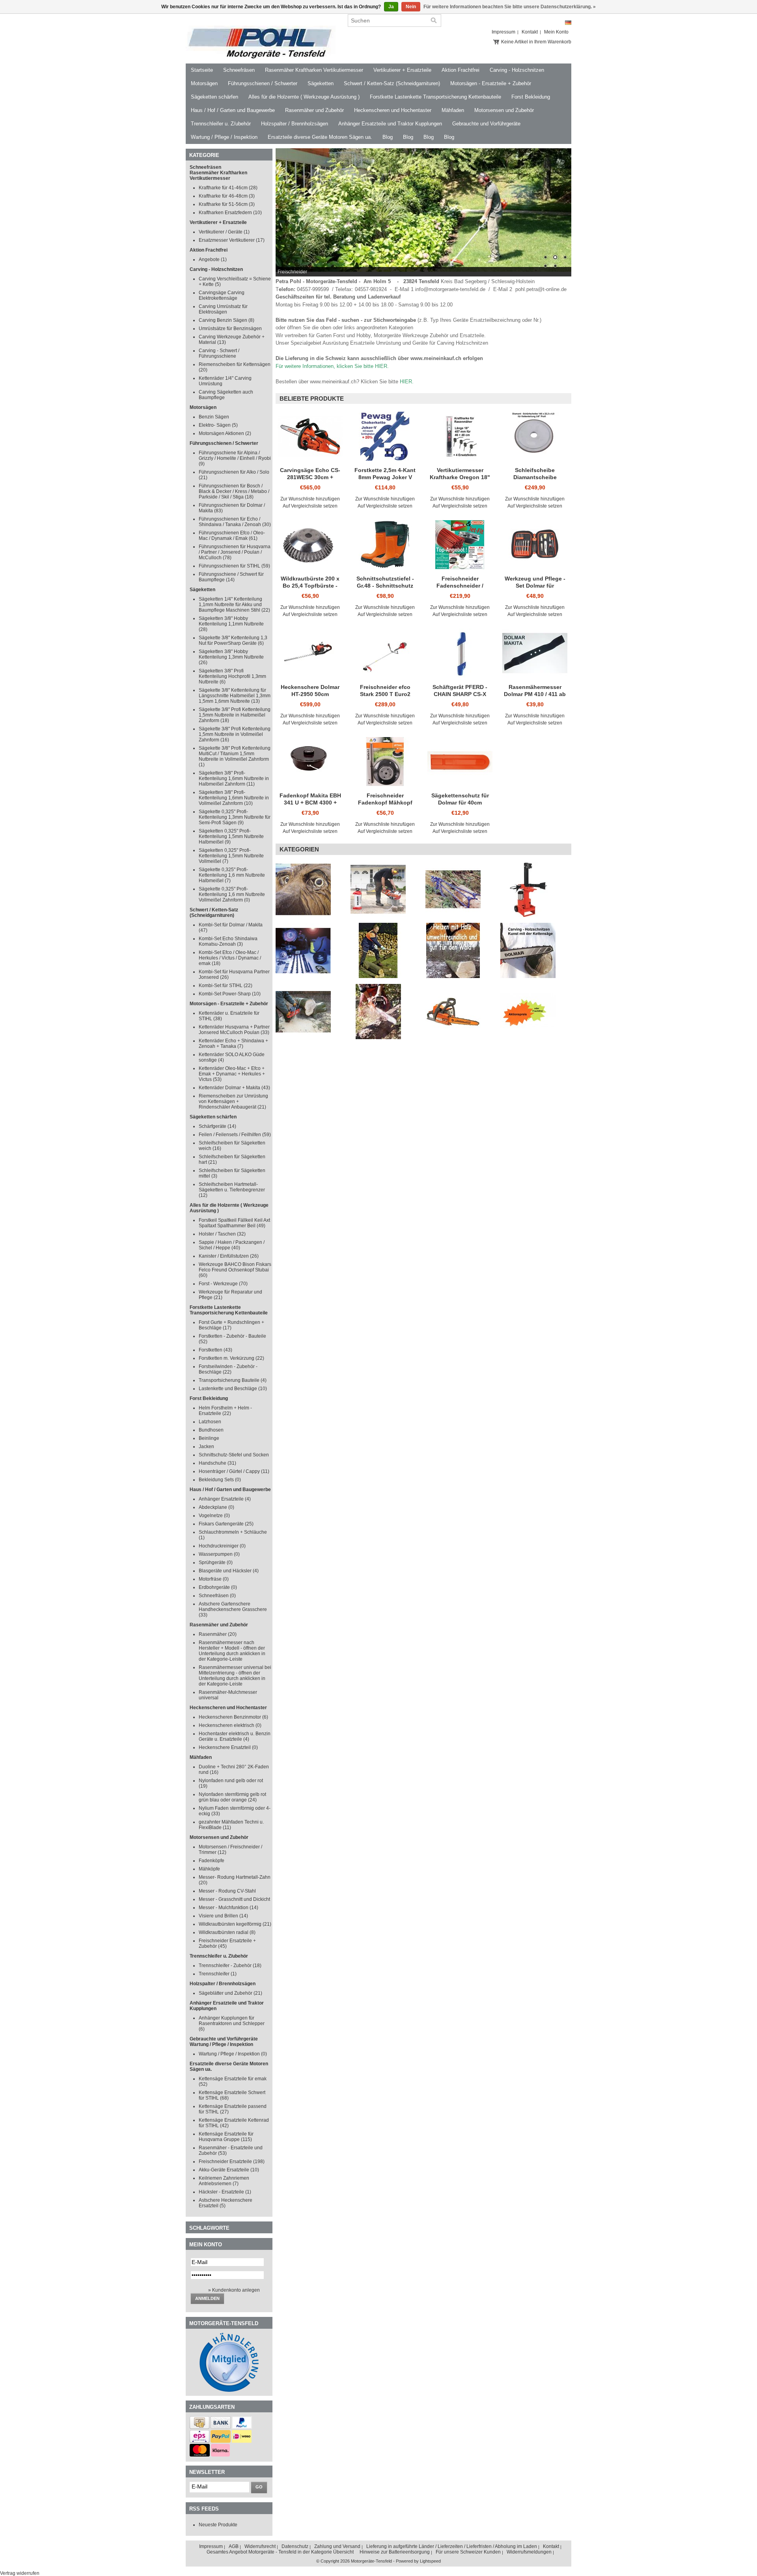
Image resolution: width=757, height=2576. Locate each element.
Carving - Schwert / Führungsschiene (219, 353)
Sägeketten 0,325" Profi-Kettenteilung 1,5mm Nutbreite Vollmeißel (231, 856)
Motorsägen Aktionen (225, 433)
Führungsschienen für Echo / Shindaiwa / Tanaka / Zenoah (235, 522)
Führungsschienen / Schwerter (263, 83)
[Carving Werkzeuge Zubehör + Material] (310, 889)
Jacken (206, 1447)
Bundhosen (211, 1430)
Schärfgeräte (217, 1126)
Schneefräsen (239, 70)
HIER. (407, 382)
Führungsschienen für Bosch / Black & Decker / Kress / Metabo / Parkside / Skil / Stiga (234, 491)
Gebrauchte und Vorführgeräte (486, 124)
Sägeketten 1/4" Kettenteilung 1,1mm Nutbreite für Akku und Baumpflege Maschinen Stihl (234, 605)
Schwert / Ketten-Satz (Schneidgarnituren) (392, 83)
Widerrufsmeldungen (529, 2552)
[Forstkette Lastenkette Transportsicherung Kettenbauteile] (460, 889)
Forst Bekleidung (531, 97)
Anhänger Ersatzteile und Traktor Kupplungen (390, 124)
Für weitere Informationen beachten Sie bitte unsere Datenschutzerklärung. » (510, 7)
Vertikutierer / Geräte (224, 232)
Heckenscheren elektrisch (230, 1725)
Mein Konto (556, 32)
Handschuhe (217, 1463)
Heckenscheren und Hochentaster (393, 110)
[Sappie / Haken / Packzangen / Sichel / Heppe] (385, 950)
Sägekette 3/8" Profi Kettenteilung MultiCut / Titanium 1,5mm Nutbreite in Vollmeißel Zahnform (235, 756)
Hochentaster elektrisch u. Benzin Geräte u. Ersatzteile (235, 1736)
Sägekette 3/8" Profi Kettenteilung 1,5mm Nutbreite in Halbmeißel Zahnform (235, 715)
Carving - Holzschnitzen (517, 70)
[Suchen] (434, 21)
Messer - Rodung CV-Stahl (227, 1891)
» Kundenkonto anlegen (234, 2290)
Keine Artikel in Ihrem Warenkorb (536, 42)
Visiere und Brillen (223, 1916)
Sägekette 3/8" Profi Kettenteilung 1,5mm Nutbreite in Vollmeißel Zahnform (235, 734)
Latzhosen (210, 1422)
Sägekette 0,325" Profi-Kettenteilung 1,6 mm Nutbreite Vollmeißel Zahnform (232, 894)
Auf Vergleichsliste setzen (310, 506)
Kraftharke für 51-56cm (227, 204)
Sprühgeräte (216, 1562)
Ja (391, 7)
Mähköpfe (209, 1869)
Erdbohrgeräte (218, 1587)
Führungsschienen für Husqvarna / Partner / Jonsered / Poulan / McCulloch (235, 552)
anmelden (207, 2298)
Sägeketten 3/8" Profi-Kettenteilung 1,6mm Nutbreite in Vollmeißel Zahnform (234, 798)
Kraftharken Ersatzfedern (230, 213)
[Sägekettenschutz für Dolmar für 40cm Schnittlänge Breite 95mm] (460, 762)
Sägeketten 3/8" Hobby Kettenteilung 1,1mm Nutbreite (231, 624)
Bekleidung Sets (220, 1480)
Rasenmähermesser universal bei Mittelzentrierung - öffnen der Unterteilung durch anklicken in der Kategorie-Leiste (235, 1676)
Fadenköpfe (212, 1861)
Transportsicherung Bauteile (233, 1380)
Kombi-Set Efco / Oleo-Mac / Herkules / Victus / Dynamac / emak (230, 958)
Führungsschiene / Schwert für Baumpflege (231, 577)
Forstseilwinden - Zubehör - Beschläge (228, 1369)
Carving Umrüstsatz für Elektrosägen (223, 309)
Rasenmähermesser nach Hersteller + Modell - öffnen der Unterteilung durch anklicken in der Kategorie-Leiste (232, 1651)
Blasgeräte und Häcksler (229, 1571)
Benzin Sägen (214, 417)
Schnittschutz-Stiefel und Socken (234, 1455)
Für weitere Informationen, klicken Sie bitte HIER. (332, 366)
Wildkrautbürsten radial (227, 1932)
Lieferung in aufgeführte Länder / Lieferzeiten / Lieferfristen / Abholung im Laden (452, 2546)
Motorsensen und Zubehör (504, 110)
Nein (411, 7)
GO (259, 2487)
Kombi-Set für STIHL (226, 986)
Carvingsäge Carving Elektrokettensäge (222, 295)
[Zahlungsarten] (200, 2427)
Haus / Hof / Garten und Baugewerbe (233, 110)
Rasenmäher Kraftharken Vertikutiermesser (314, 70)
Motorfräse (214, 1579)
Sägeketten (321, 83)
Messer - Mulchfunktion (228, 1908)
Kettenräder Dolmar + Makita (234, 1088)
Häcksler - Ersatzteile (225, 2192)
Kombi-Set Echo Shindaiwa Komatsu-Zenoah (228, 941)
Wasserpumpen (219, 1554)
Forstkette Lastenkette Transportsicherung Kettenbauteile (435, 97)
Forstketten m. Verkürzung (231, 1358)
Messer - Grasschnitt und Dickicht (234, 1899)
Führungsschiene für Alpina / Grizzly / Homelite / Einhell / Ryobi (235, 458)
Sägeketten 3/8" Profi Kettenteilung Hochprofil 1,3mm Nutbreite (232, 676)
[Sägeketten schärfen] (310, 950)
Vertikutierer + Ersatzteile (402, 70)
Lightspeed (430, 2561)
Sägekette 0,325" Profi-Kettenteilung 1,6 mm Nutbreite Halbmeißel (232, 875)
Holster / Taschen (222, 1234)
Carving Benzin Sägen (227, 320)
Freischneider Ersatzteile (232, 2162)
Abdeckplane (216, 1507)
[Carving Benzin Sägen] (460, 1012)
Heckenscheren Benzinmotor (233, 1717)
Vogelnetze (214, 1516)
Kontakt (530, 32)
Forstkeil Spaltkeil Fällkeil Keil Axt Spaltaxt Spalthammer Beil (234, 1223)
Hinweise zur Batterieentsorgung (395, 2552)
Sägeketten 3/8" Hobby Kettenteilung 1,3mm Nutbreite (231, 657)
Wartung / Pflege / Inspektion (224, 137)
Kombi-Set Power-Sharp (230, 994)
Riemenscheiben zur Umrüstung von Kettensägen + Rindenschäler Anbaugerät (233, 1101)
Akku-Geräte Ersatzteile (229, 2170)
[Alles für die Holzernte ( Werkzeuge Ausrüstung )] (460, 950)
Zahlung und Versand (337, 2546)
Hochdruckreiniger (222, 1546)
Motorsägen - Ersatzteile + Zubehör (491, 83)
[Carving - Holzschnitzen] (535, 950)
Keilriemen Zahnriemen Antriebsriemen (224, 2181)
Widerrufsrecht (260, 2546)
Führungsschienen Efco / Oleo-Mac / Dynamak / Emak (232, 536)
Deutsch (568, 23)
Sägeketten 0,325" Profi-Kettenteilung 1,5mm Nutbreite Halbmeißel (231, 836)
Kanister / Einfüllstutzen (229, 1256)
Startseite (202, 70)
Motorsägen (204, 83)
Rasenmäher (218, 1634)
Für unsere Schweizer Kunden (468, 2552)
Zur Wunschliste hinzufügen (310, 499)
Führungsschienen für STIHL (234, 566)
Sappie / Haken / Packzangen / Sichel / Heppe (232, 1245)
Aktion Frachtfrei (461, 70)
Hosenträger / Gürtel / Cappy (234, 1471)
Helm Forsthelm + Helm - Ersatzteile (225, 1411)
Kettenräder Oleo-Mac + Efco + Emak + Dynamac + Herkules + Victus (232, 1074)
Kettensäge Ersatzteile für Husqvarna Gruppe (226, 2137)
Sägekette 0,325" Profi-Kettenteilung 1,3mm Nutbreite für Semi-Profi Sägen (235, 817)
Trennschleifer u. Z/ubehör (221, 124)
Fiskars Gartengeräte (226, 1524)
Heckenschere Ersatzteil (228, 1747)
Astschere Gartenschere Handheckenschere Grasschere (233, 1609)
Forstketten (215, 1350)
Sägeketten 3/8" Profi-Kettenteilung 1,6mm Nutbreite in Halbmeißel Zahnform (234, 778)
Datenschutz (295, 2546)
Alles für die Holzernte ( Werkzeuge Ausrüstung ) (304, 97)
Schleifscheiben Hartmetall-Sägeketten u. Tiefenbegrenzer (232, 1190)
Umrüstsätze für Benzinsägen (230, 329)
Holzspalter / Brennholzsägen (295, 124)
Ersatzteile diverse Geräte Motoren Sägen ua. (320, 137)
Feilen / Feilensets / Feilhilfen (235, 1135)
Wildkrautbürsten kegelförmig (235, 1924)
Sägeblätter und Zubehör (230, 1993)
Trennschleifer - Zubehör (230, 1966)
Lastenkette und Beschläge (233, 1389)
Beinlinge (209, 1438)
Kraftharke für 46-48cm (227, 196)
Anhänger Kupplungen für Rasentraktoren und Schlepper (232, 2023)
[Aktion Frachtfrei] (535, 1012)
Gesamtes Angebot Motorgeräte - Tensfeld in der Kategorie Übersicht (280, 2552)
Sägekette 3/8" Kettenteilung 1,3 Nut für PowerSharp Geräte (233, 640)
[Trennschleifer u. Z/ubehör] (385, 889)
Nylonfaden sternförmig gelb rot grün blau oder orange (232, 1797)
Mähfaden (453, 110)
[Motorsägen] (310, 1012)
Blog (388, 137)
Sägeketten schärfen (214, 97)
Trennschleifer (218, 1974)
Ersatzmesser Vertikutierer (232, 240)
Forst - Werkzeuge (223, 1284)
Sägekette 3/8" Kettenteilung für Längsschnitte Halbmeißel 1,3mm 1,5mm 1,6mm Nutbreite (235, 696)
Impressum (503, 32)
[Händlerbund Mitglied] (229, 2390)
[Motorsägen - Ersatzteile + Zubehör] (385, 1012)
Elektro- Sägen (218, 425)
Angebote (213, 259)
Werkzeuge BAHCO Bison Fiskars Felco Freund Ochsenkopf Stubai (235, 1270)
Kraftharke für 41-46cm (228, 188)
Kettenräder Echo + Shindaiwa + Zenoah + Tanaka (233, 1043)
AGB (234, 2546)
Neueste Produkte (218, 2525)
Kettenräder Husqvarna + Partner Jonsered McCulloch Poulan (234, 1030)
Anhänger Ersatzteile (225, 1499)
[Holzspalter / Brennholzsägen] (535, 889)
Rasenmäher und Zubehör (314, 110)
